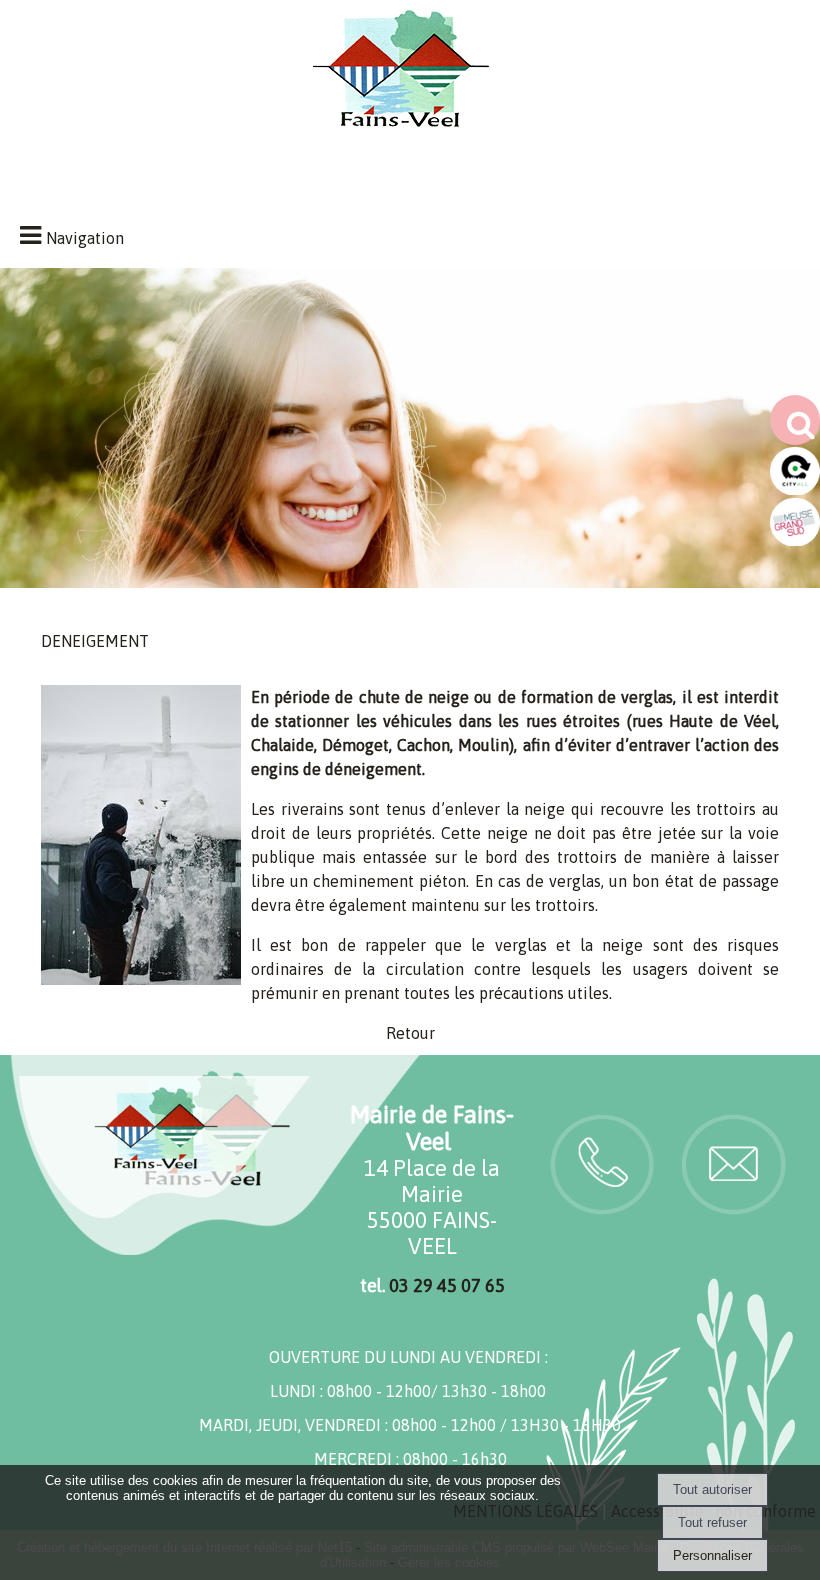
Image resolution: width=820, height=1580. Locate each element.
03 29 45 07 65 (447, 1285)
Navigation (85, 238)
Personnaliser (712, 1555)
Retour (410, 1033)
